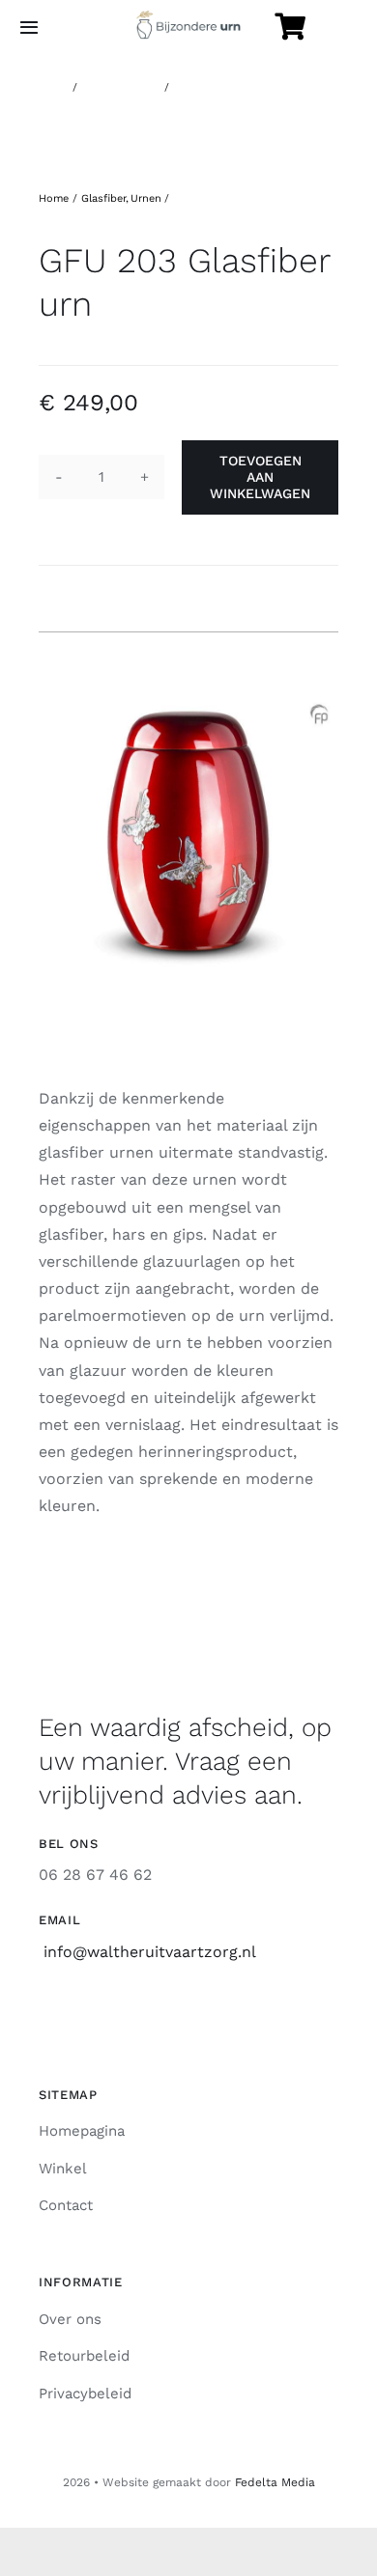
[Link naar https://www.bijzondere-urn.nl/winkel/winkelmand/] (290, 27)
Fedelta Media (275, 2482)
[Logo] (188, 18)
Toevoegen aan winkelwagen (260, 477)
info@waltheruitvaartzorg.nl (150, 1952)
